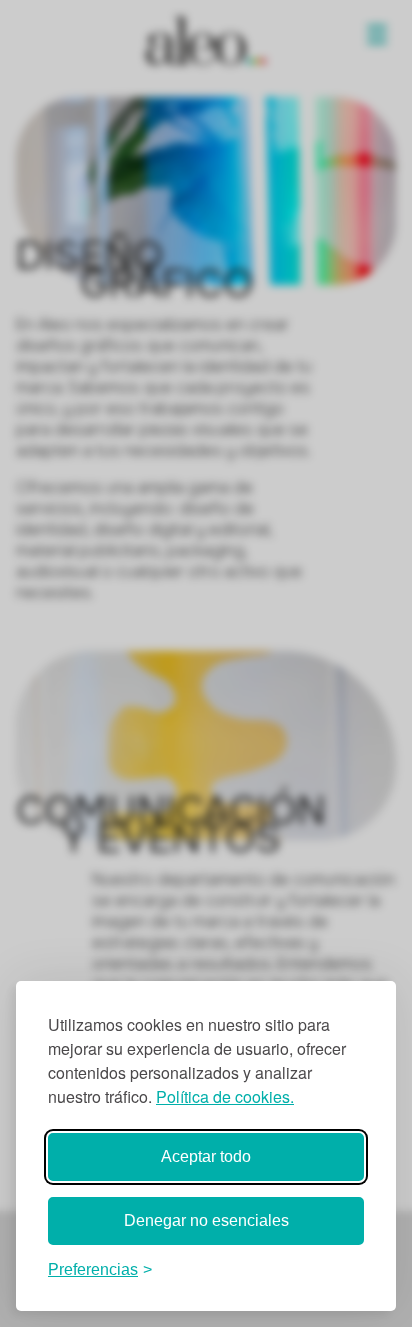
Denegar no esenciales (206, 1220)
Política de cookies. (225, 1096)
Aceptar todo (206, 1156)
